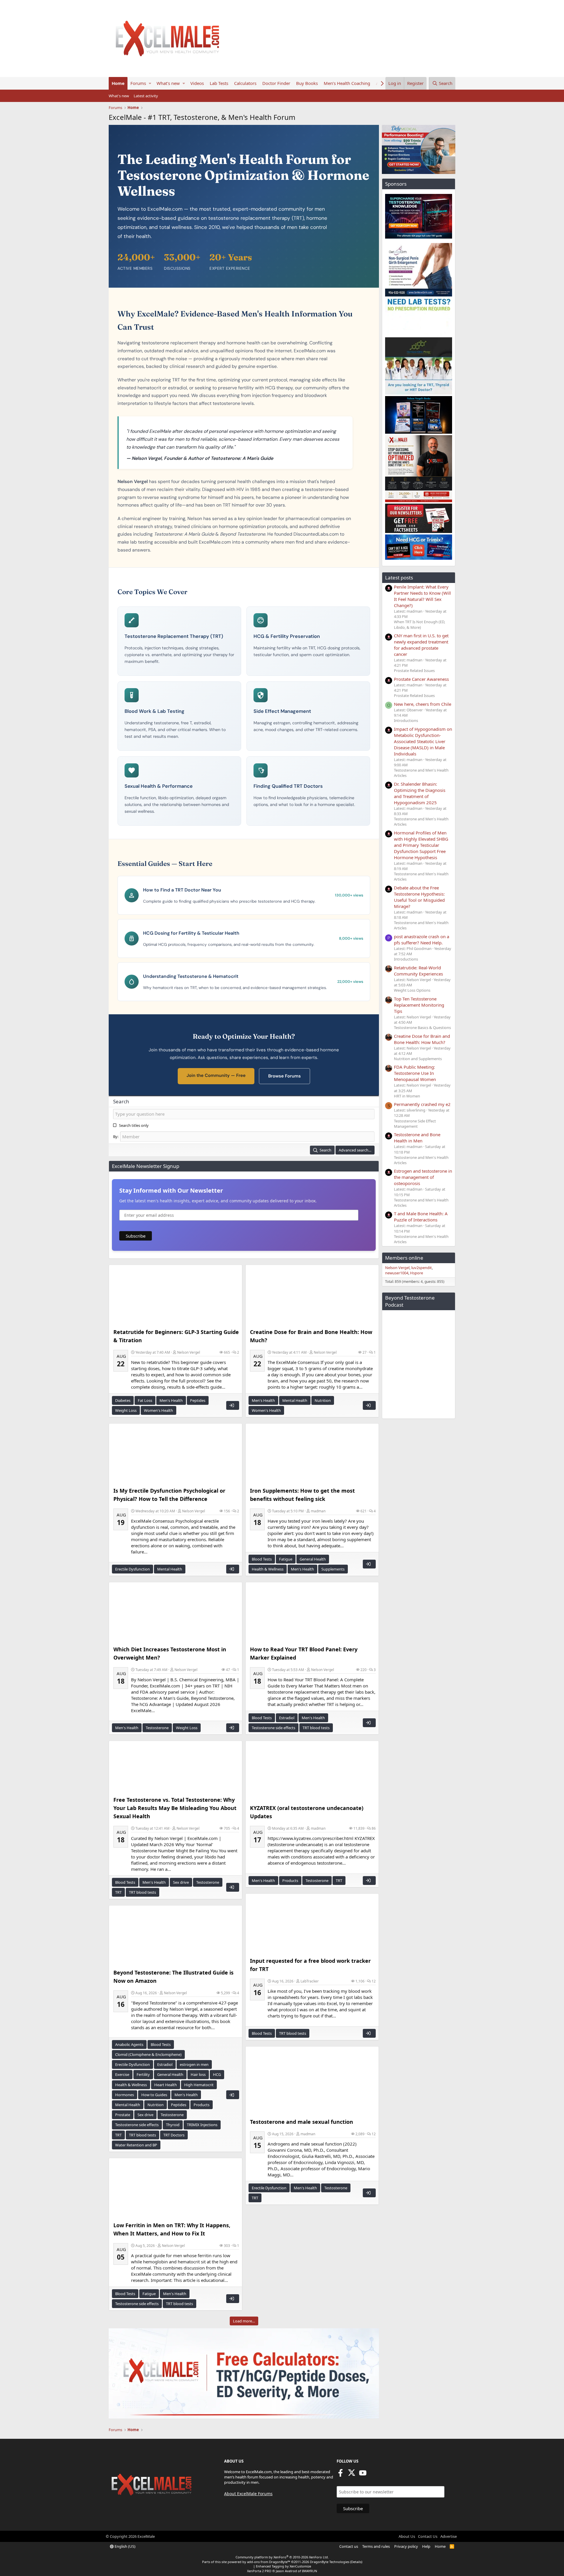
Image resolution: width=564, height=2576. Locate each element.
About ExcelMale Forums (248, 2494)
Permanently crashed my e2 (422, 1104)
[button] (150, 83)
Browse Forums (284, 1076)
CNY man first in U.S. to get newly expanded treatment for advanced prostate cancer (421, 645)
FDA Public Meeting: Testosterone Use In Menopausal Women (415, 1073)
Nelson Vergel (189, 1352)
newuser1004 (397, 1273)
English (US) (125, 2546)
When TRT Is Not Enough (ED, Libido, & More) (419, 624)
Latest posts (399, 578)
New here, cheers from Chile (423, 704)
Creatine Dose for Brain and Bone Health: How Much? (422, 1039)
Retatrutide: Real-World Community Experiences (418, 971)
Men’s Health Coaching (347, 83)
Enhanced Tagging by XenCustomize (283, 2566)
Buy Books (307, 83)
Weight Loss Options (412, 990)
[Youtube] (363, 2475)
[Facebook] (340, 2475)
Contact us (349, 2546)
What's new (168, 83)
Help (426, 2546)
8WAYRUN (309, 2571)
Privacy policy (406, 2546)
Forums (138, 83)
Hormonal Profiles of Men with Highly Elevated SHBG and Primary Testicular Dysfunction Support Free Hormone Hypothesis (421, 845)
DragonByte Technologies (330, 2562)
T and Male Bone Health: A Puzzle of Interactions (421, 1217)
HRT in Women (407, 1096)
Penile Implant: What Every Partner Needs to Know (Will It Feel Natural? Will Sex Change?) (422, 596)
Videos (197, 83)
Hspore (417, 1273)
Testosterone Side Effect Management (415, 1124)
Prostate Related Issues (414, 671)
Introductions (406, 720)
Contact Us (428, 2536)
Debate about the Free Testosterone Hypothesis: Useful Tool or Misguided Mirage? (419, 897)
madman (318, 1511)
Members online (404, 1258)
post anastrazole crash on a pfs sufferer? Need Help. (422, 940)
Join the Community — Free (216, 1075)
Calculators (245, 83)
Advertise (449, 2536)
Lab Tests (219, 83)
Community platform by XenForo (282, 2557)
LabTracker (310, 1981)
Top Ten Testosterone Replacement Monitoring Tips (419, 1005)
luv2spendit (422, 1268)
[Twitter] (352, 2475)
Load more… (244, 2321)
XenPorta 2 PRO (259, 2571)
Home (118, 83)
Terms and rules (376, 2546)
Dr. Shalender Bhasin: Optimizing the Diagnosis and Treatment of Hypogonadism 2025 (420, 793)
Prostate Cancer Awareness (421, 679)
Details (356, 2562)
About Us (407, 2536)
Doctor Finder (276, 83)
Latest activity (146, 96)
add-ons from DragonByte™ (269, 2562)
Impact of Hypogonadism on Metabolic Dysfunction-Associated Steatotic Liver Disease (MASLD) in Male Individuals (423, 741)
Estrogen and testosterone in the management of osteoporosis (423, 1177)
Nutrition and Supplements (418, 1059)
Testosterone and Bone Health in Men (417, 1138)
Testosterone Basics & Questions (422, 1028)
